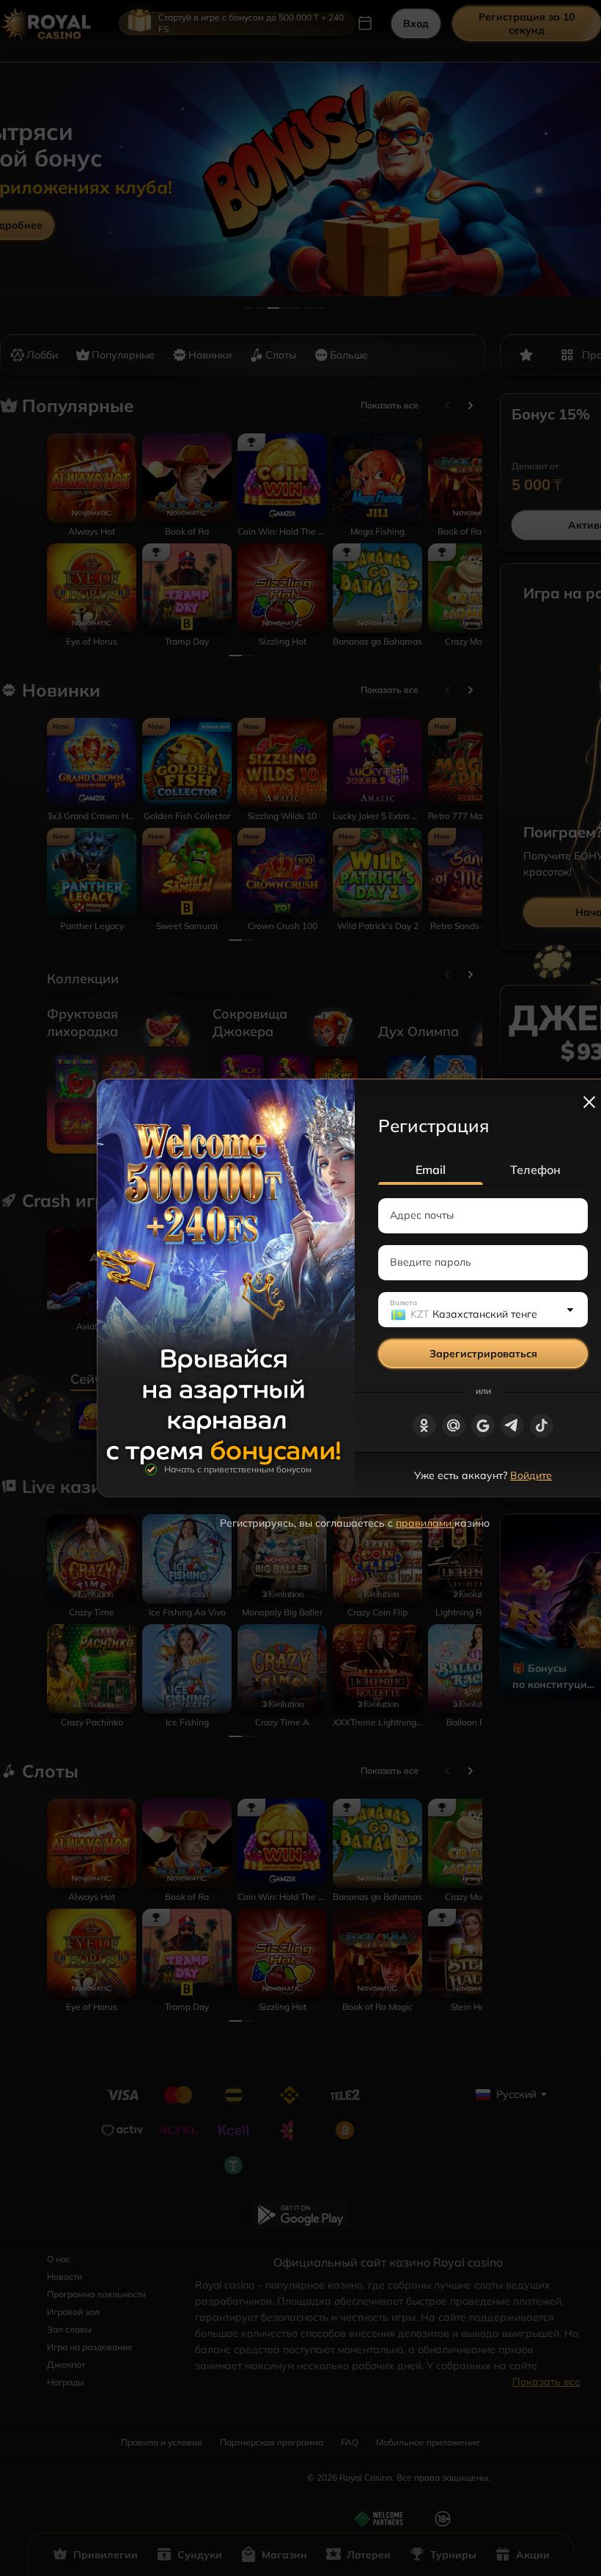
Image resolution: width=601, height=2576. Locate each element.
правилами (425, 1523)
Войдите (531, 1475)
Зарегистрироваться (483, 1354)
